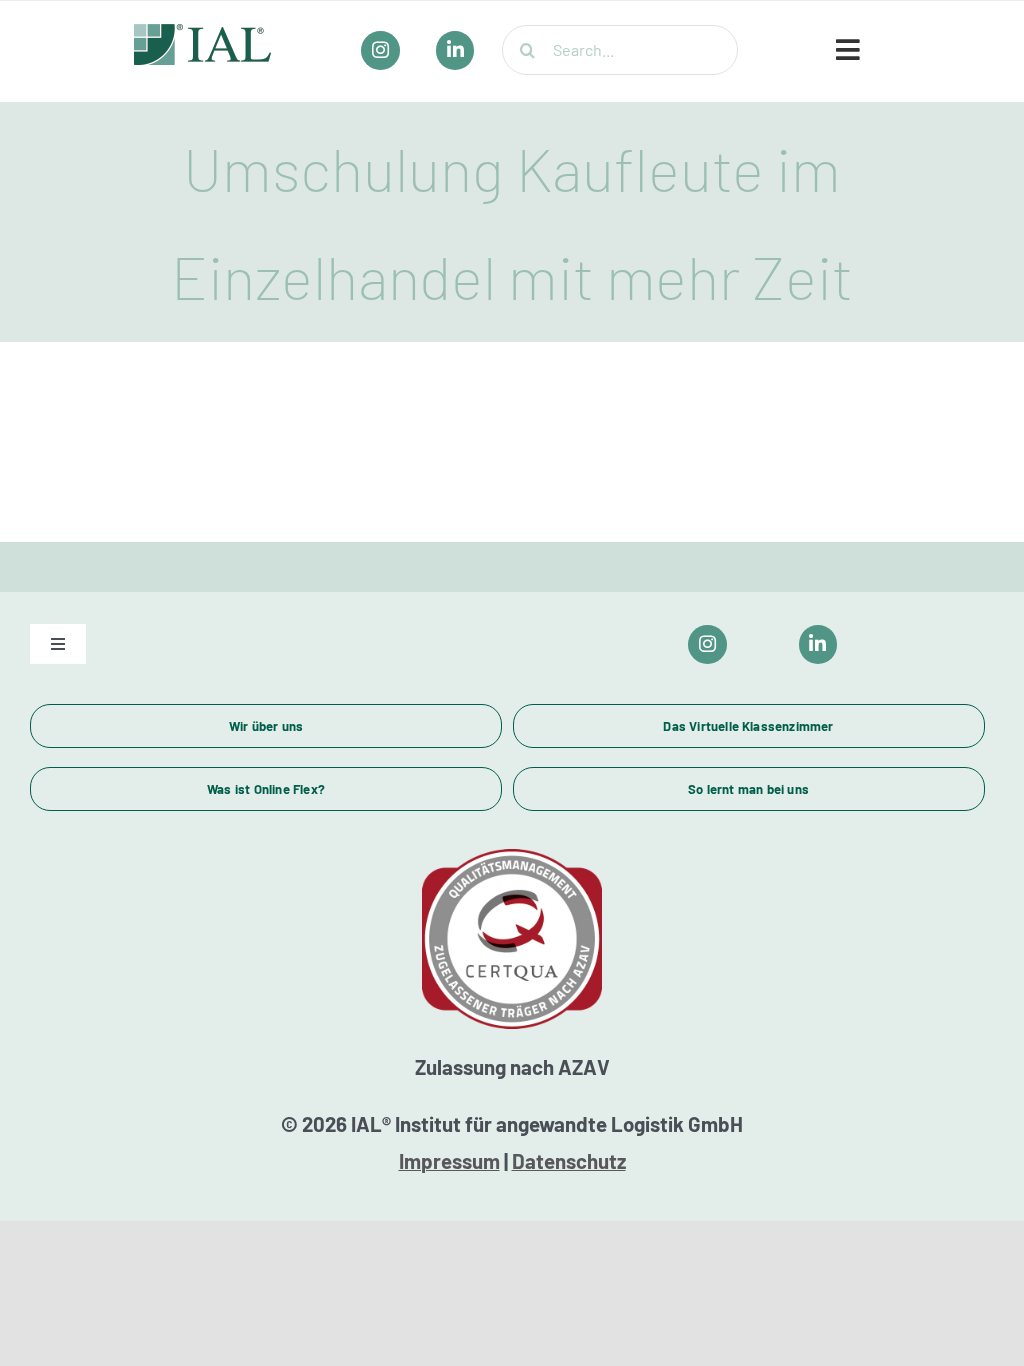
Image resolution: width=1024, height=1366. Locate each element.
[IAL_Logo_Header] (203, 33)
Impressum (449, 1161)
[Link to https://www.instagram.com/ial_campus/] (707, 644)
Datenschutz (569, 1161)
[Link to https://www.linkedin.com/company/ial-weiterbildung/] (818, 644)
